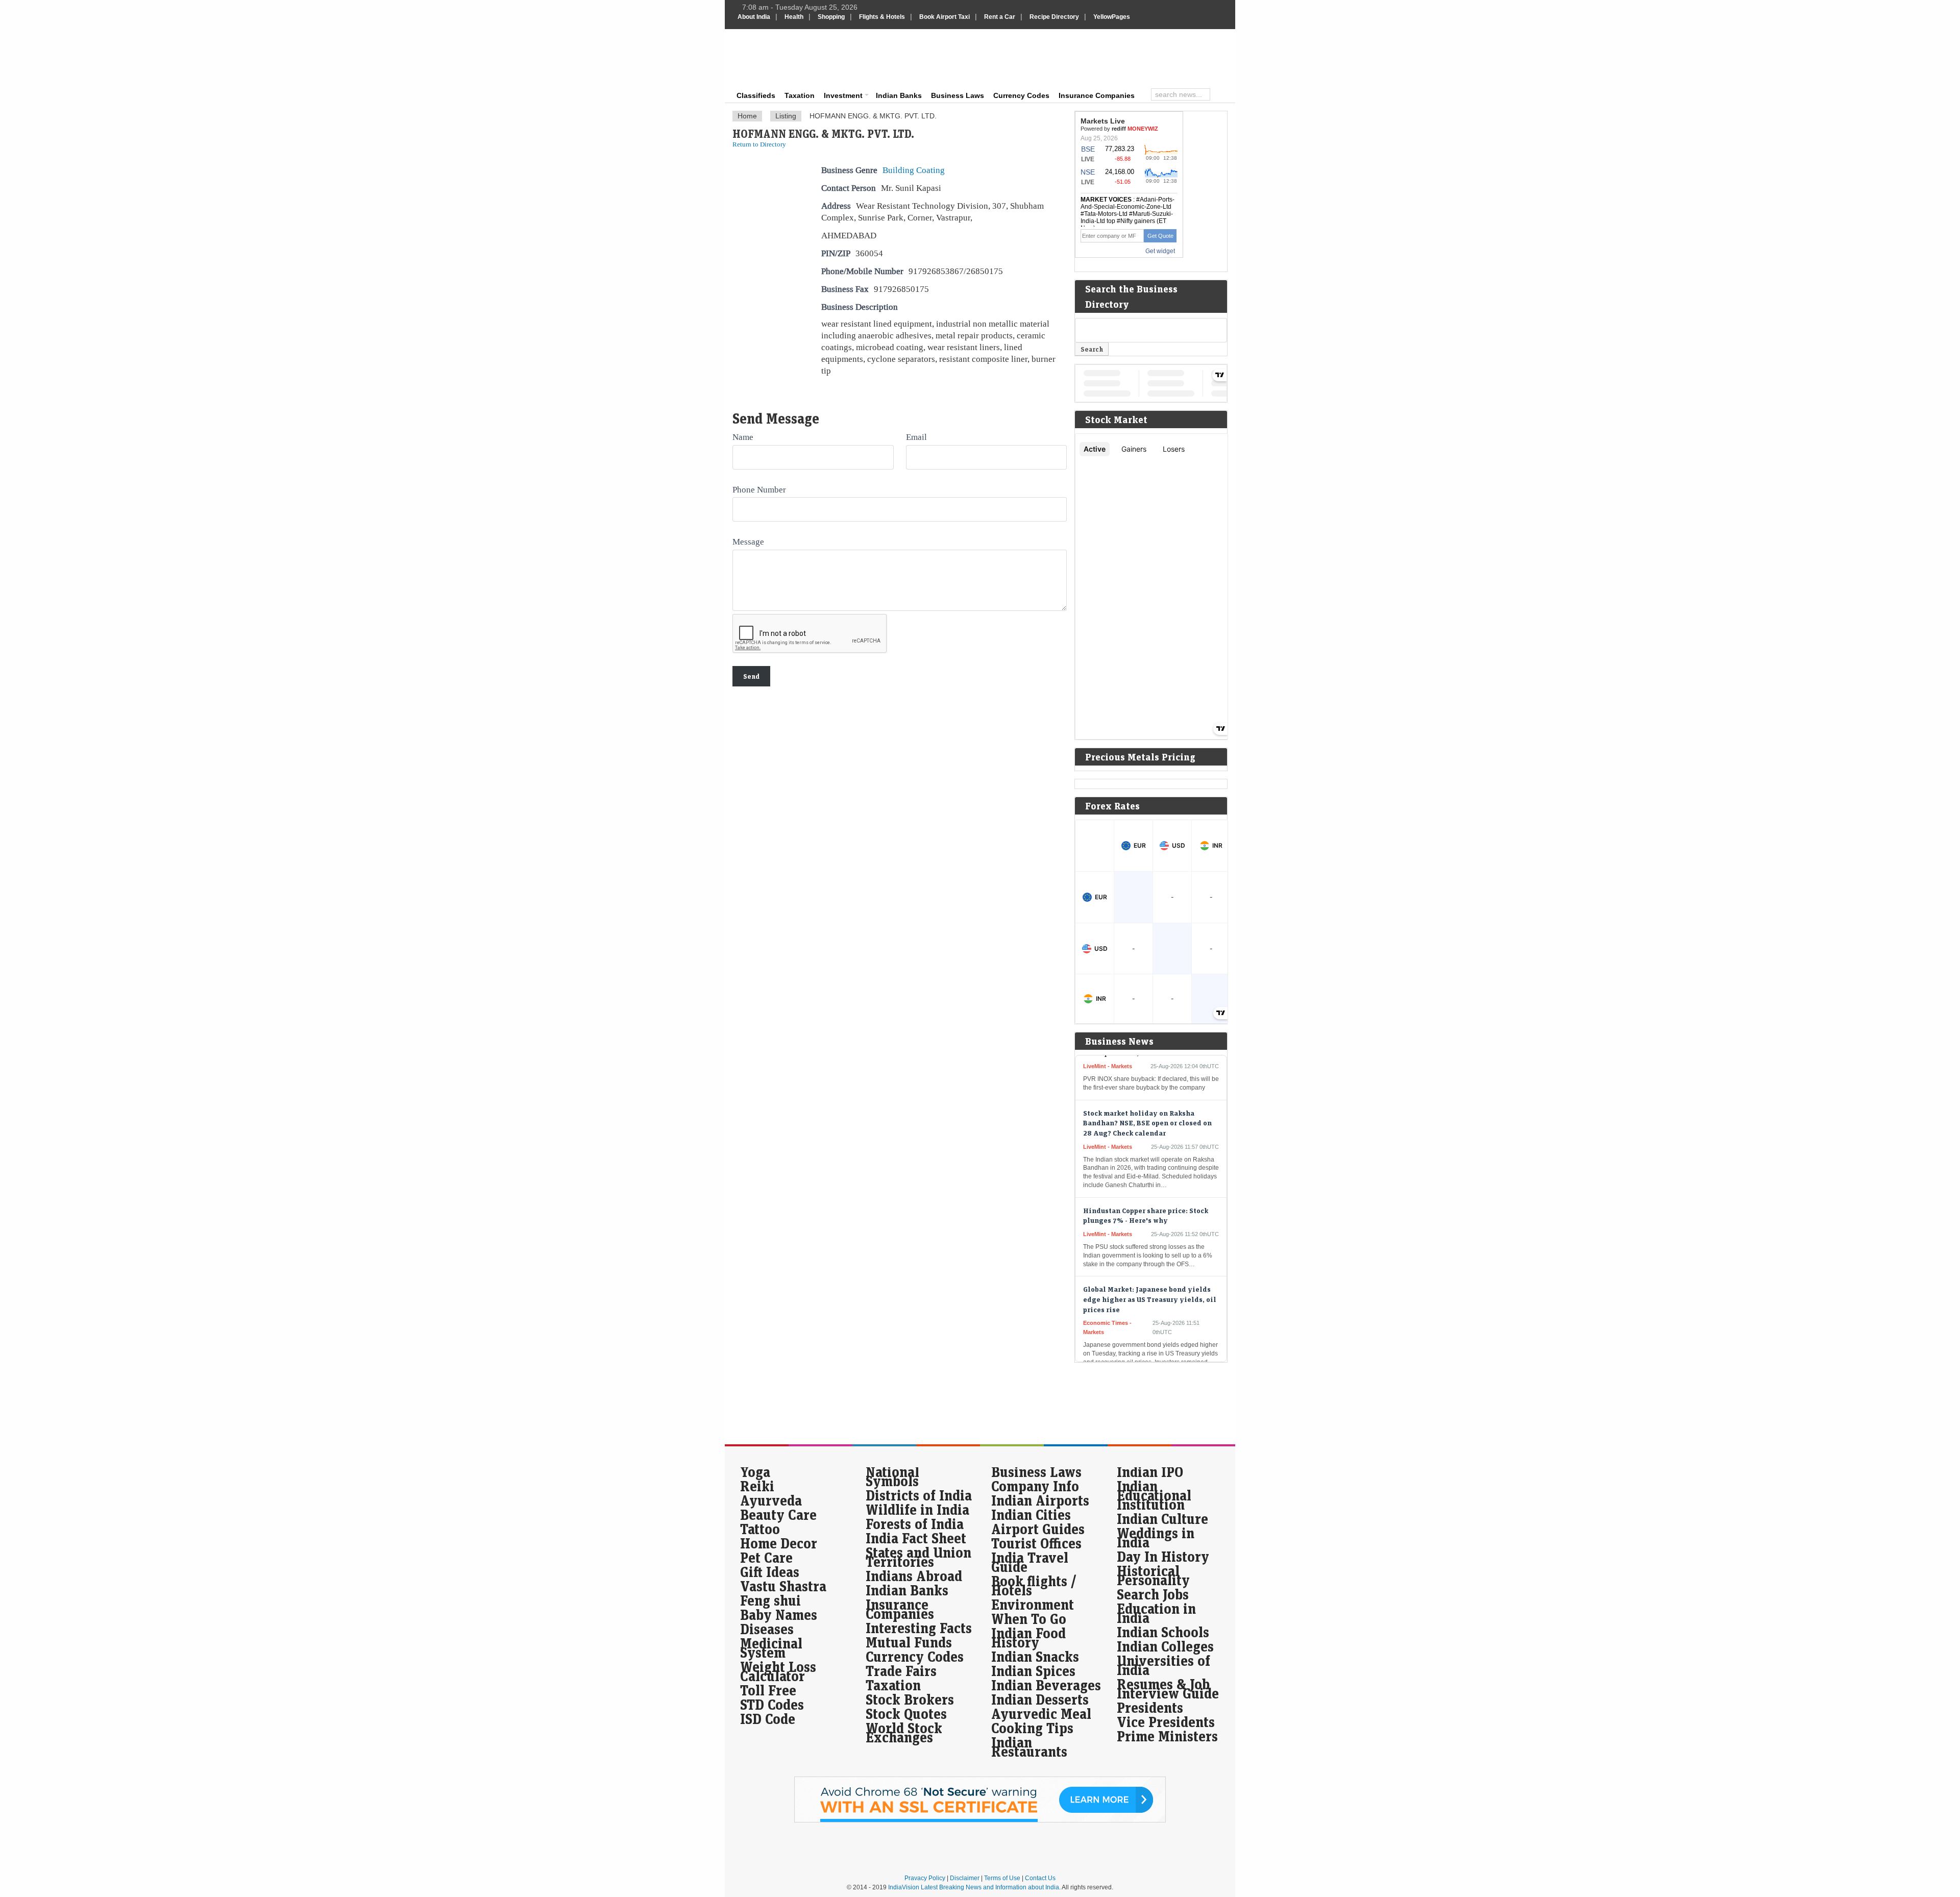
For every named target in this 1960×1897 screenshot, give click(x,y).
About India (754, 17)
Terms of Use (1002, 1878)
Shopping (831, 17)
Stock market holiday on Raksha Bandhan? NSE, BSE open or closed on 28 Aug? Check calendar (1147, 1075)
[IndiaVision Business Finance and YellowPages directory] (788, 59)
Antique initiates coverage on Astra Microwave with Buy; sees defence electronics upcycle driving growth (1146, 1359)
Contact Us (1040, 1878)
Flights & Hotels (882, 17)
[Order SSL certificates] (980, 1820)
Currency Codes (1021, 95)
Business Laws (958, 95)
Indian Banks (899, 95)
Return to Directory (759, 144)
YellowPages (1112, 17)
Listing (786, 116)
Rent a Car (1000, 17)
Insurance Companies (1097, 95)
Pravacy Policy (925, 1878)
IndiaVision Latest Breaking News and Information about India (974, 1887)
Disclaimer (965, 1878)
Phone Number (759, 489)
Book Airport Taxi (945, 17)
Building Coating (914, 170)
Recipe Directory (1054, 17)
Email (916, 437)
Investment (843, 95)
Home (747, 116)
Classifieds (756, 95)
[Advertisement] (1049, 57)
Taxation (800, 95)
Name (743, 437)
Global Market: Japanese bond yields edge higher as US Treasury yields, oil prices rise (1150, 1252)
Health (794, 17)
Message (748, 541)
